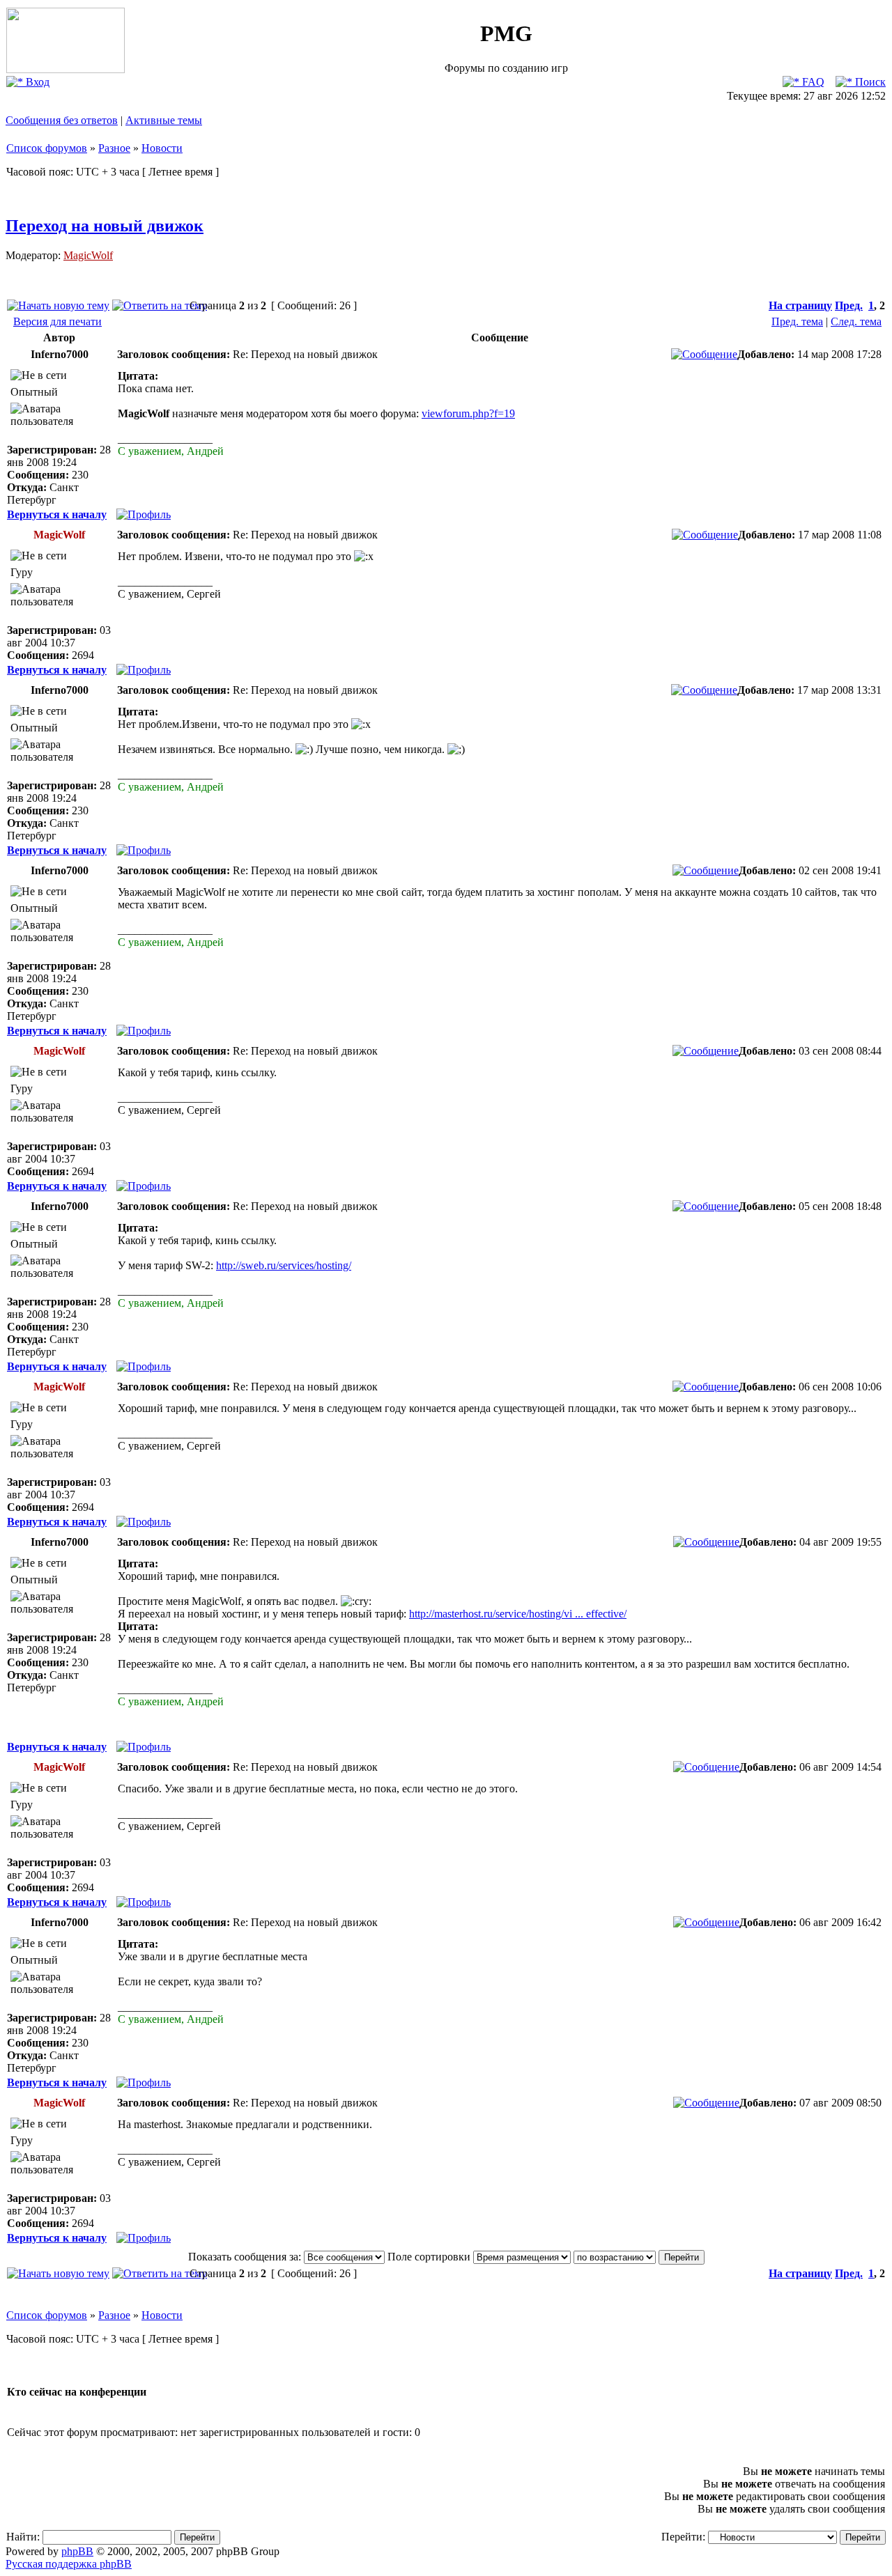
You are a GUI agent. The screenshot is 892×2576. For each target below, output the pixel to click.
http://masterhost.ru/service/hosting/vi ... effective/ (518, 1614)
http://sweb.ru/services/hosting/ (284, 1265)
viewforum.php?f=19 (468, 413)
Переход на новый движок (105, 226)
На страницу (800, 305)
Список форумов (47, 148)
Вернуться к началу (57, 514)
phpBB (77, 2551)
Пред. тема (797, 321)
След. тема (856, 321)
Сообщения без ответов (62, 120)
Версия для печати (57, 321)
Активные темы (164, 120)
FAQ (812, 82)
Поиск (869, 82)
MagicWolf (88, 255)
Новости (162, 148)
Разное (114, 148)
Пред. (849, 305)
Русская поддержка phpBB (69, 2564)
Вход (36, 82)
